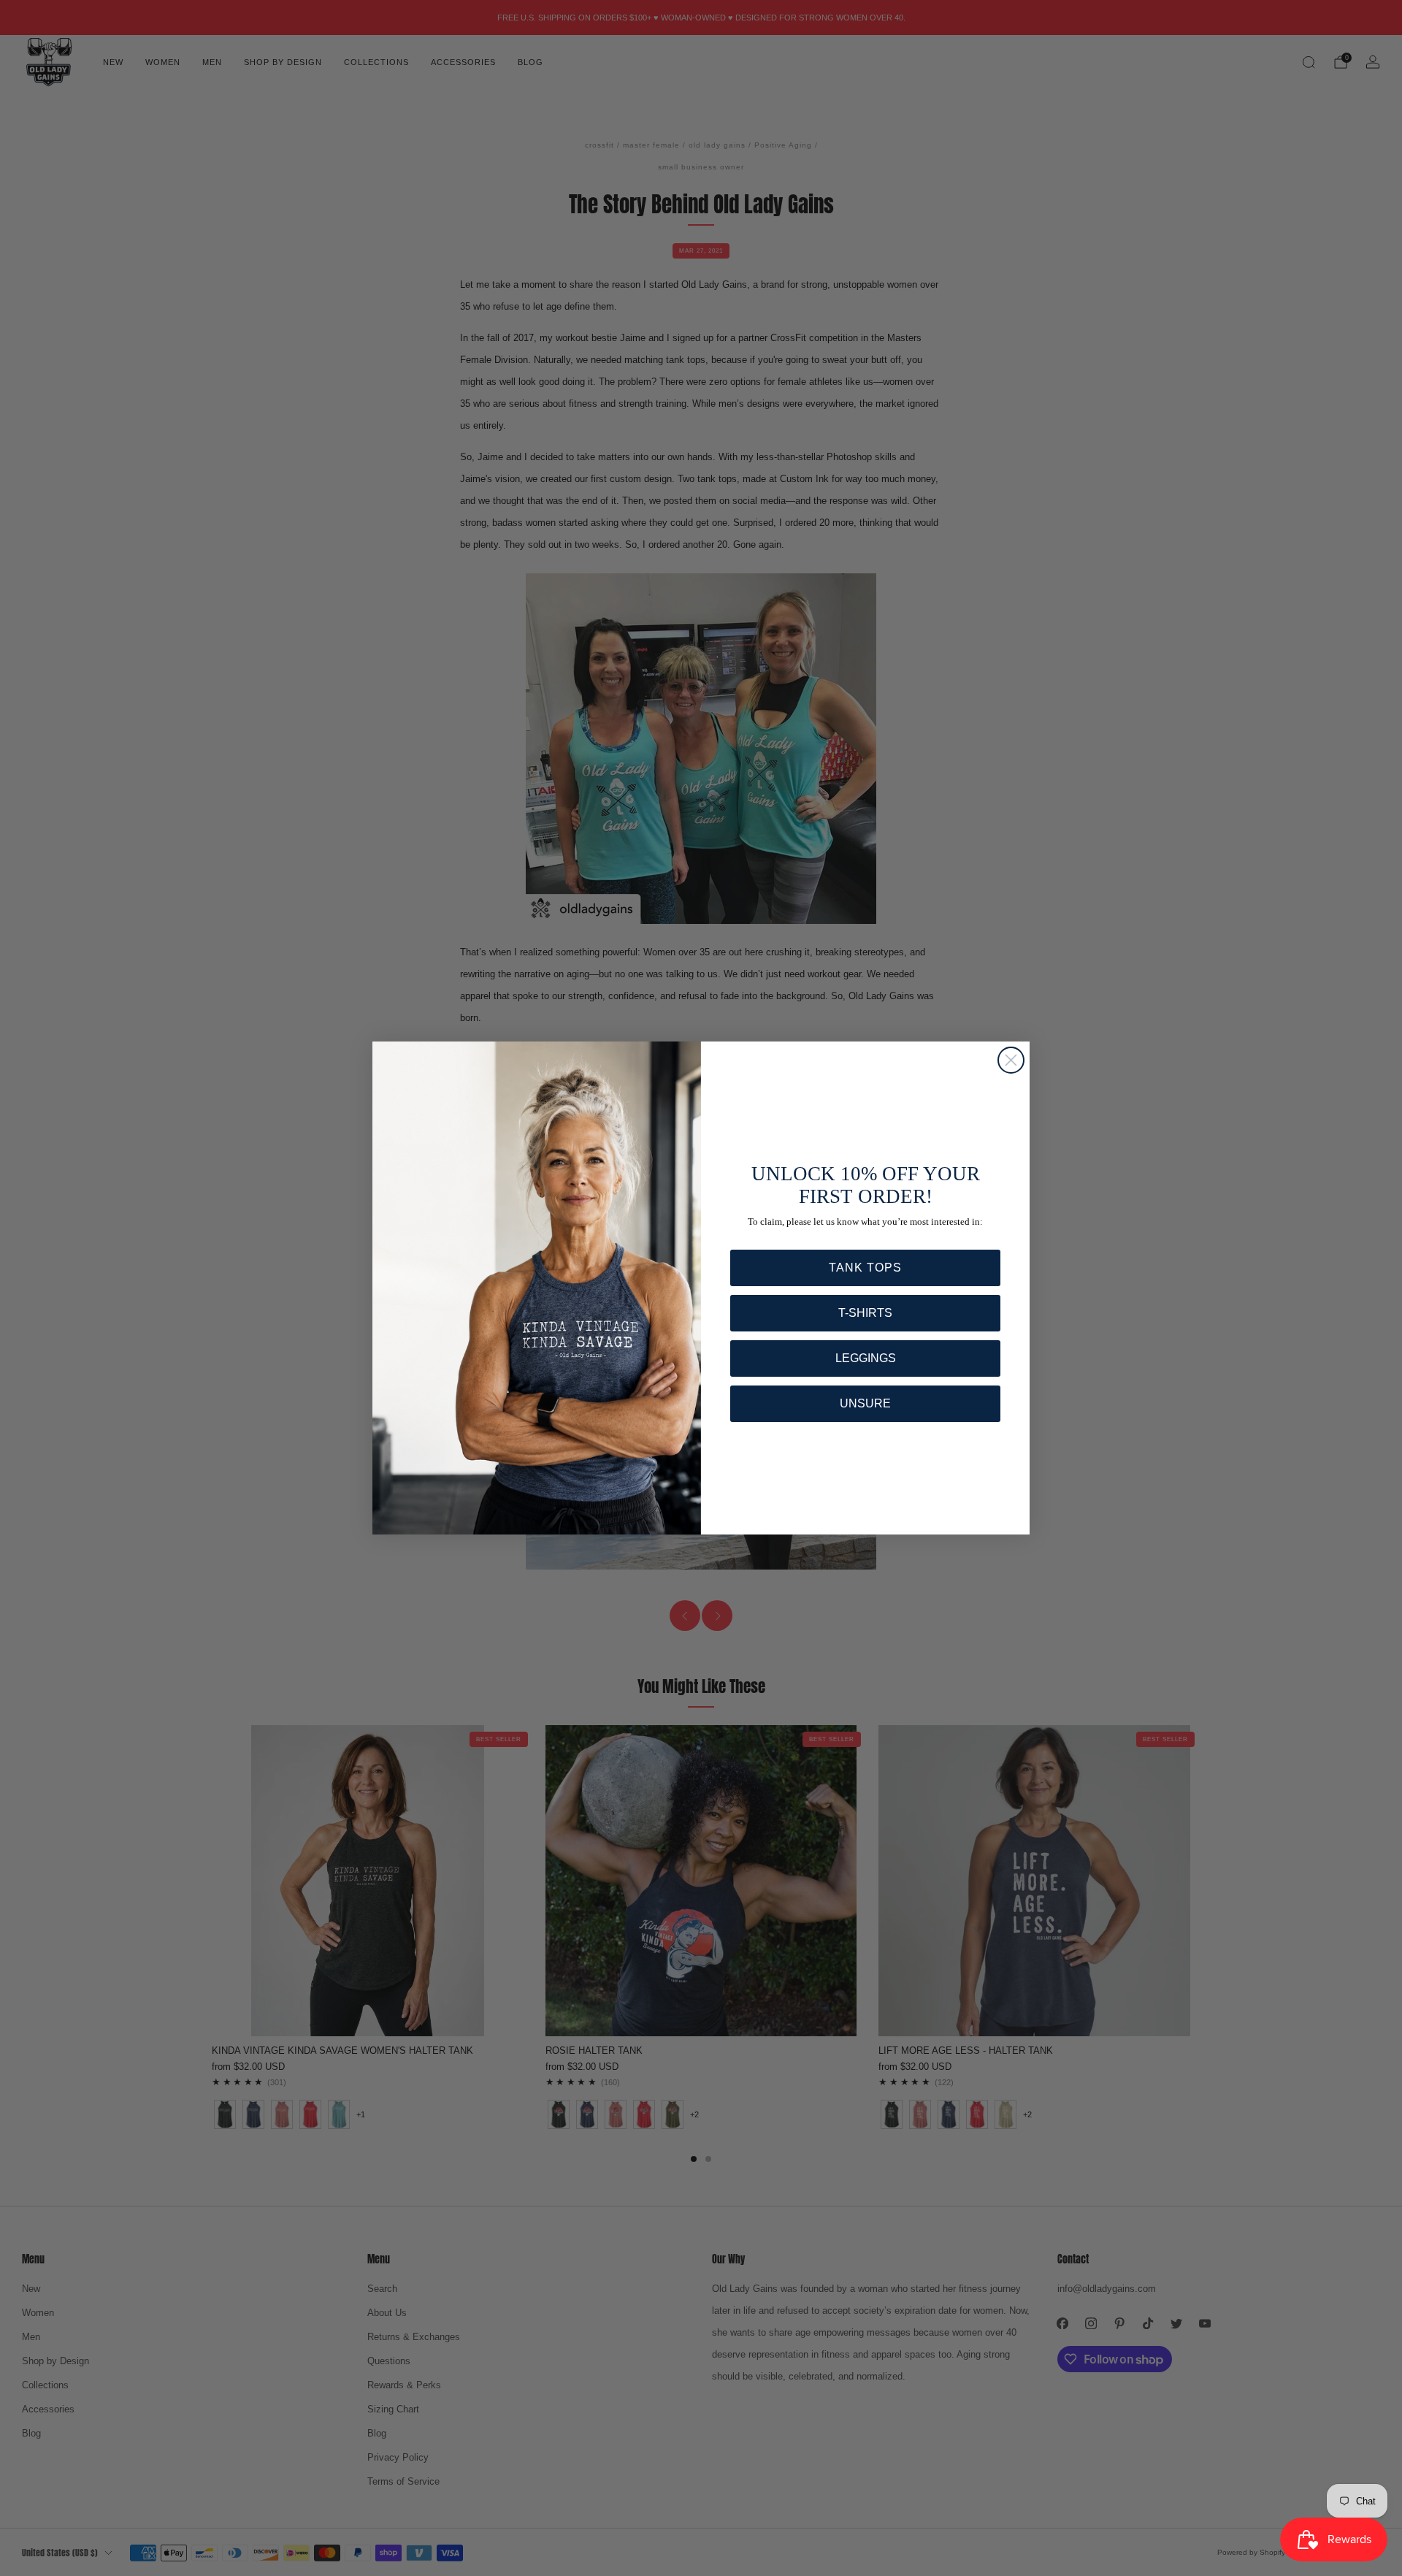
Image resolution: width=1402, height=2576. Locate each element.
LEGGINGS (866, 1358)
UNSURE (865, 1403)
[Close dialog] (1011, 1060)
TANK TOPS (865, 1268)
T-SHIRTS (865, 1313)
